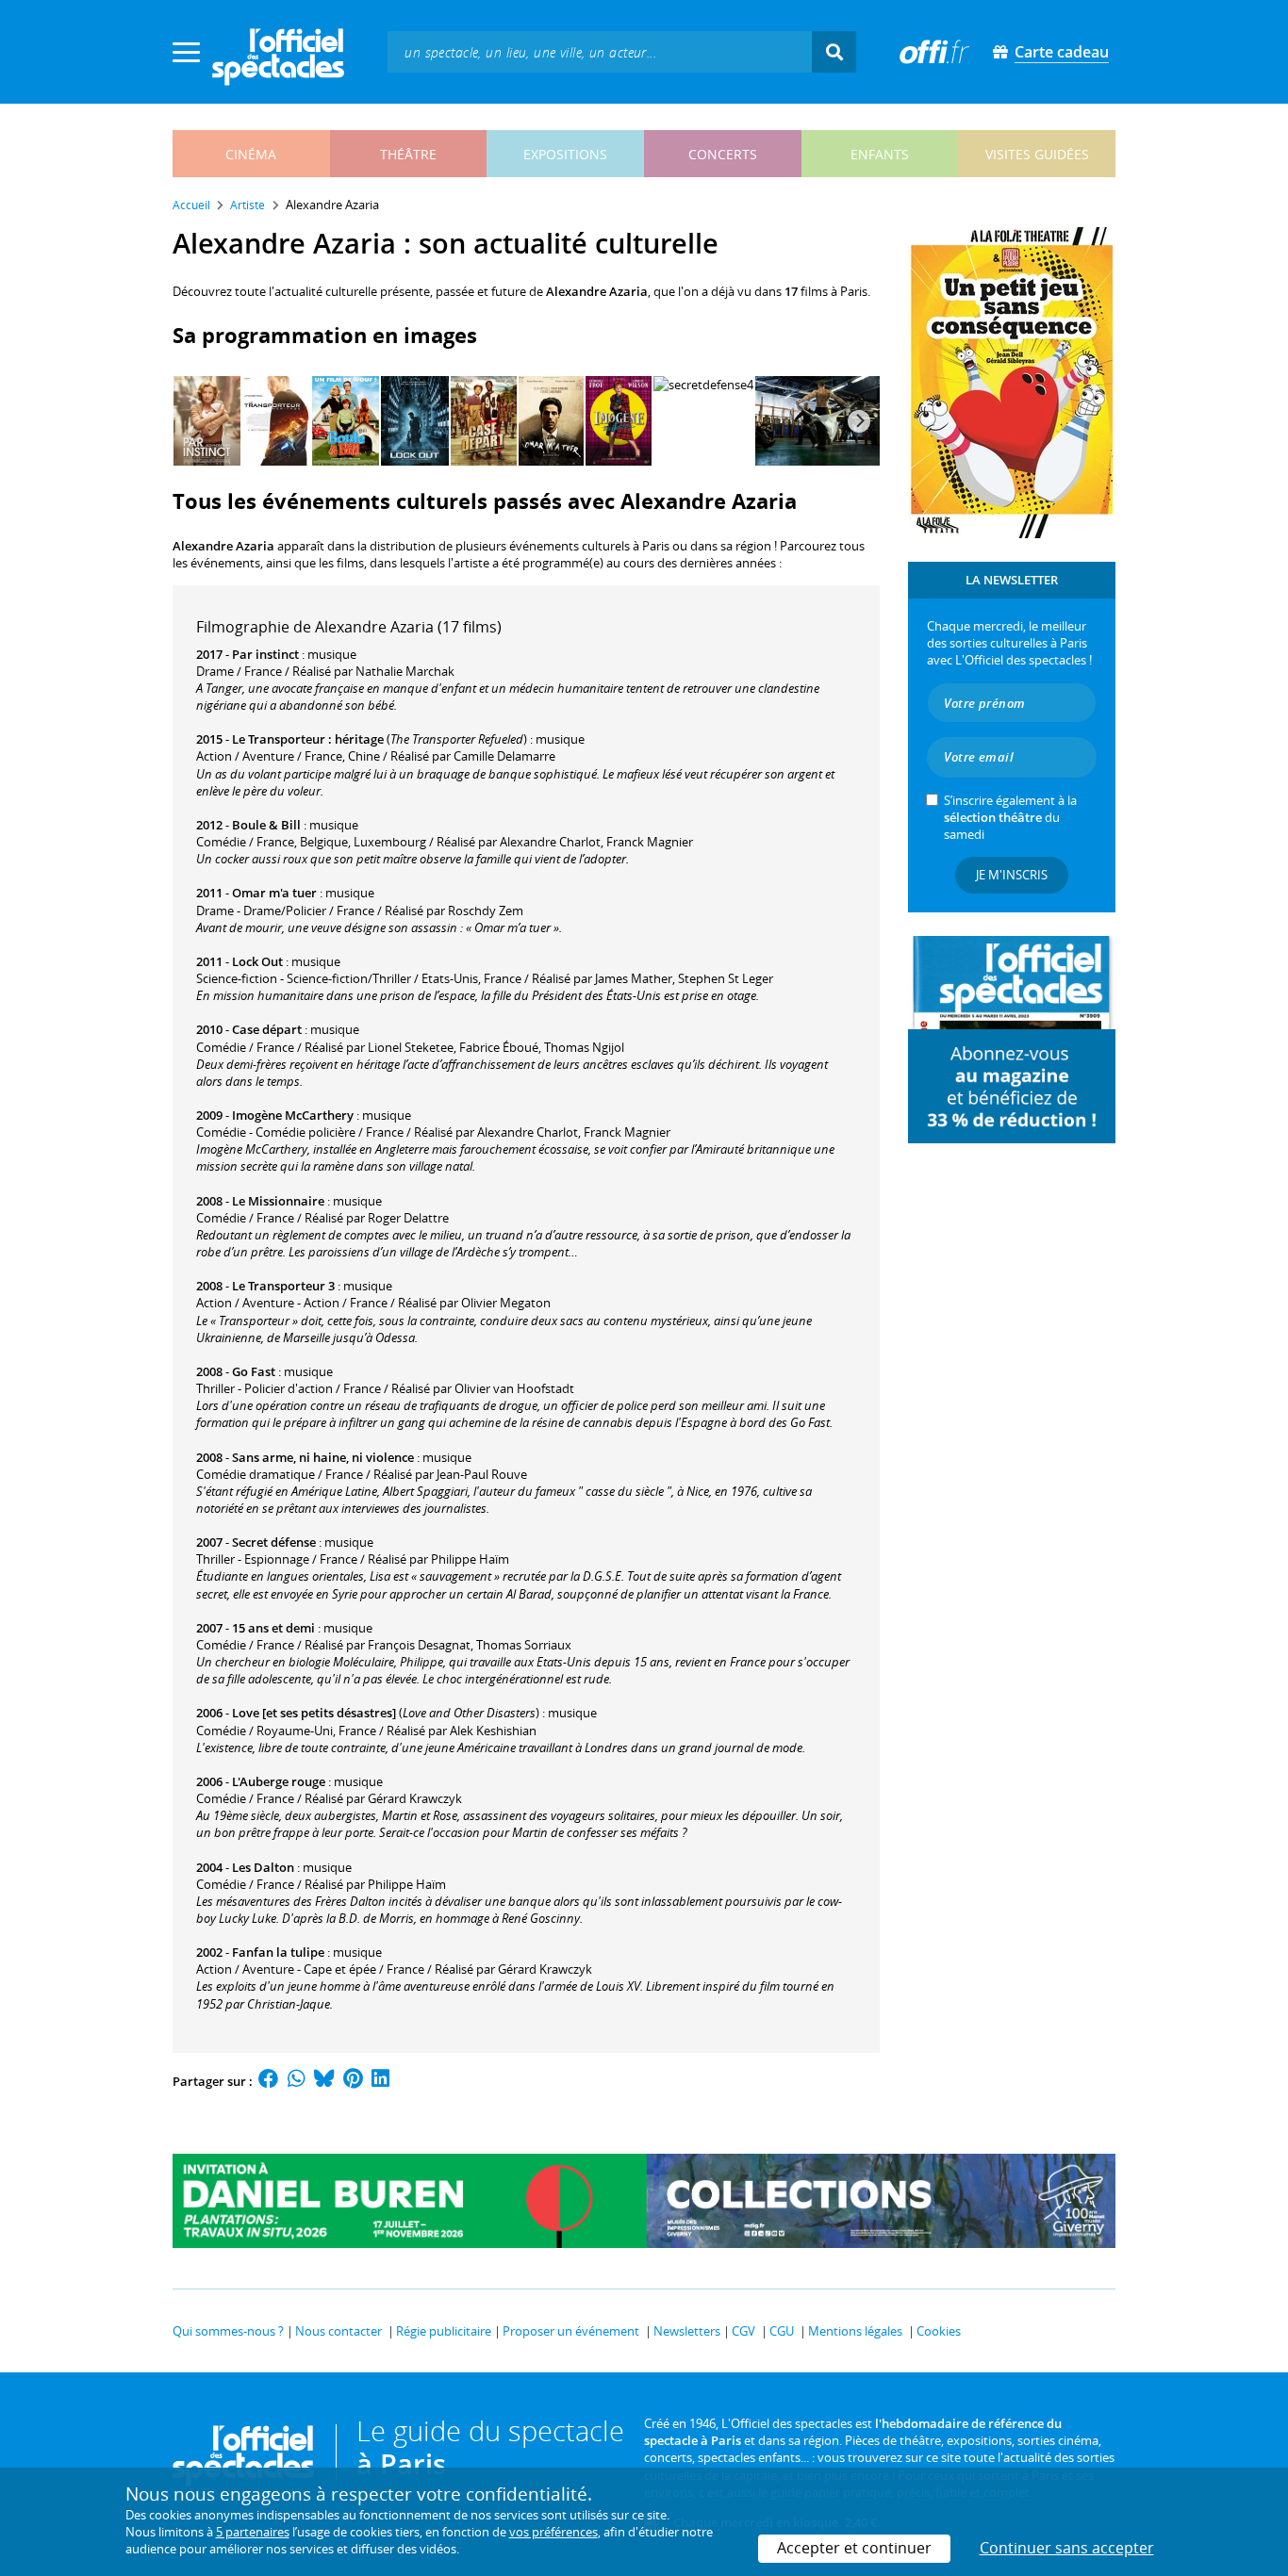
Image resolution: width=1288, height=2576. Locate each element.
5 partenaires (253, 2532)
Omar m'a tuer (274, 893)
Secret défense (274, 1542)
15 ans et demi (273, 1628)
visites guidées (1037, 154)
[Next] (859, 421)
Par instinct (265, 654)
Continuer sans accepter (1067, 2548)
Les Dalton (263, 1867)
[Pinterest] (353, 2081)
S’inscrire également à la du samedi (1010, 817)
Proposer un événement (571, 2331)
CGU (782, 2331)
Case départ (267, 1029)
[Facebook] (269, 2081)
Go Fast (254, 1371)
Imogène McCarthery (293, 1115)
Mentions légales (855, 2331)
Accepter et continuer (854, 2548)
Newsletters (687, 2331)
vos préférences (553, 2532)
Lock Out (257, 961)
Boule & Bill (266, 825)
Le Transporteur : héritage (308, 739)
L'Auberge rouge (279, 1781)
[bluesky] (324, 2081)
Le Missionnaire (278, 1201)
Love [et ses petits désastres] (314, 1713)
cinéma (251, 154)
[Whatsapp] (297, 2081)
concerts (723, 154)
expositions (565, 154)
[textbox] (600, 51)
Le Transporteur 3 (283, 1286)
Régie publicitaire (444, 2331)
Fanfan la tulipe (278, 1952)
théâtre (408, 154)
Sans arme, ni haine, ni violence (323, 1457)
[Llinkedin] (380, 2081)
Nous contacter (339, 2331)
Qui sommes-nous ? (228, 2331)
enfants (880, 154)
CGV (743, 2331)
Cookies (939, 2331)
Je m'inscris (1012, 875)
